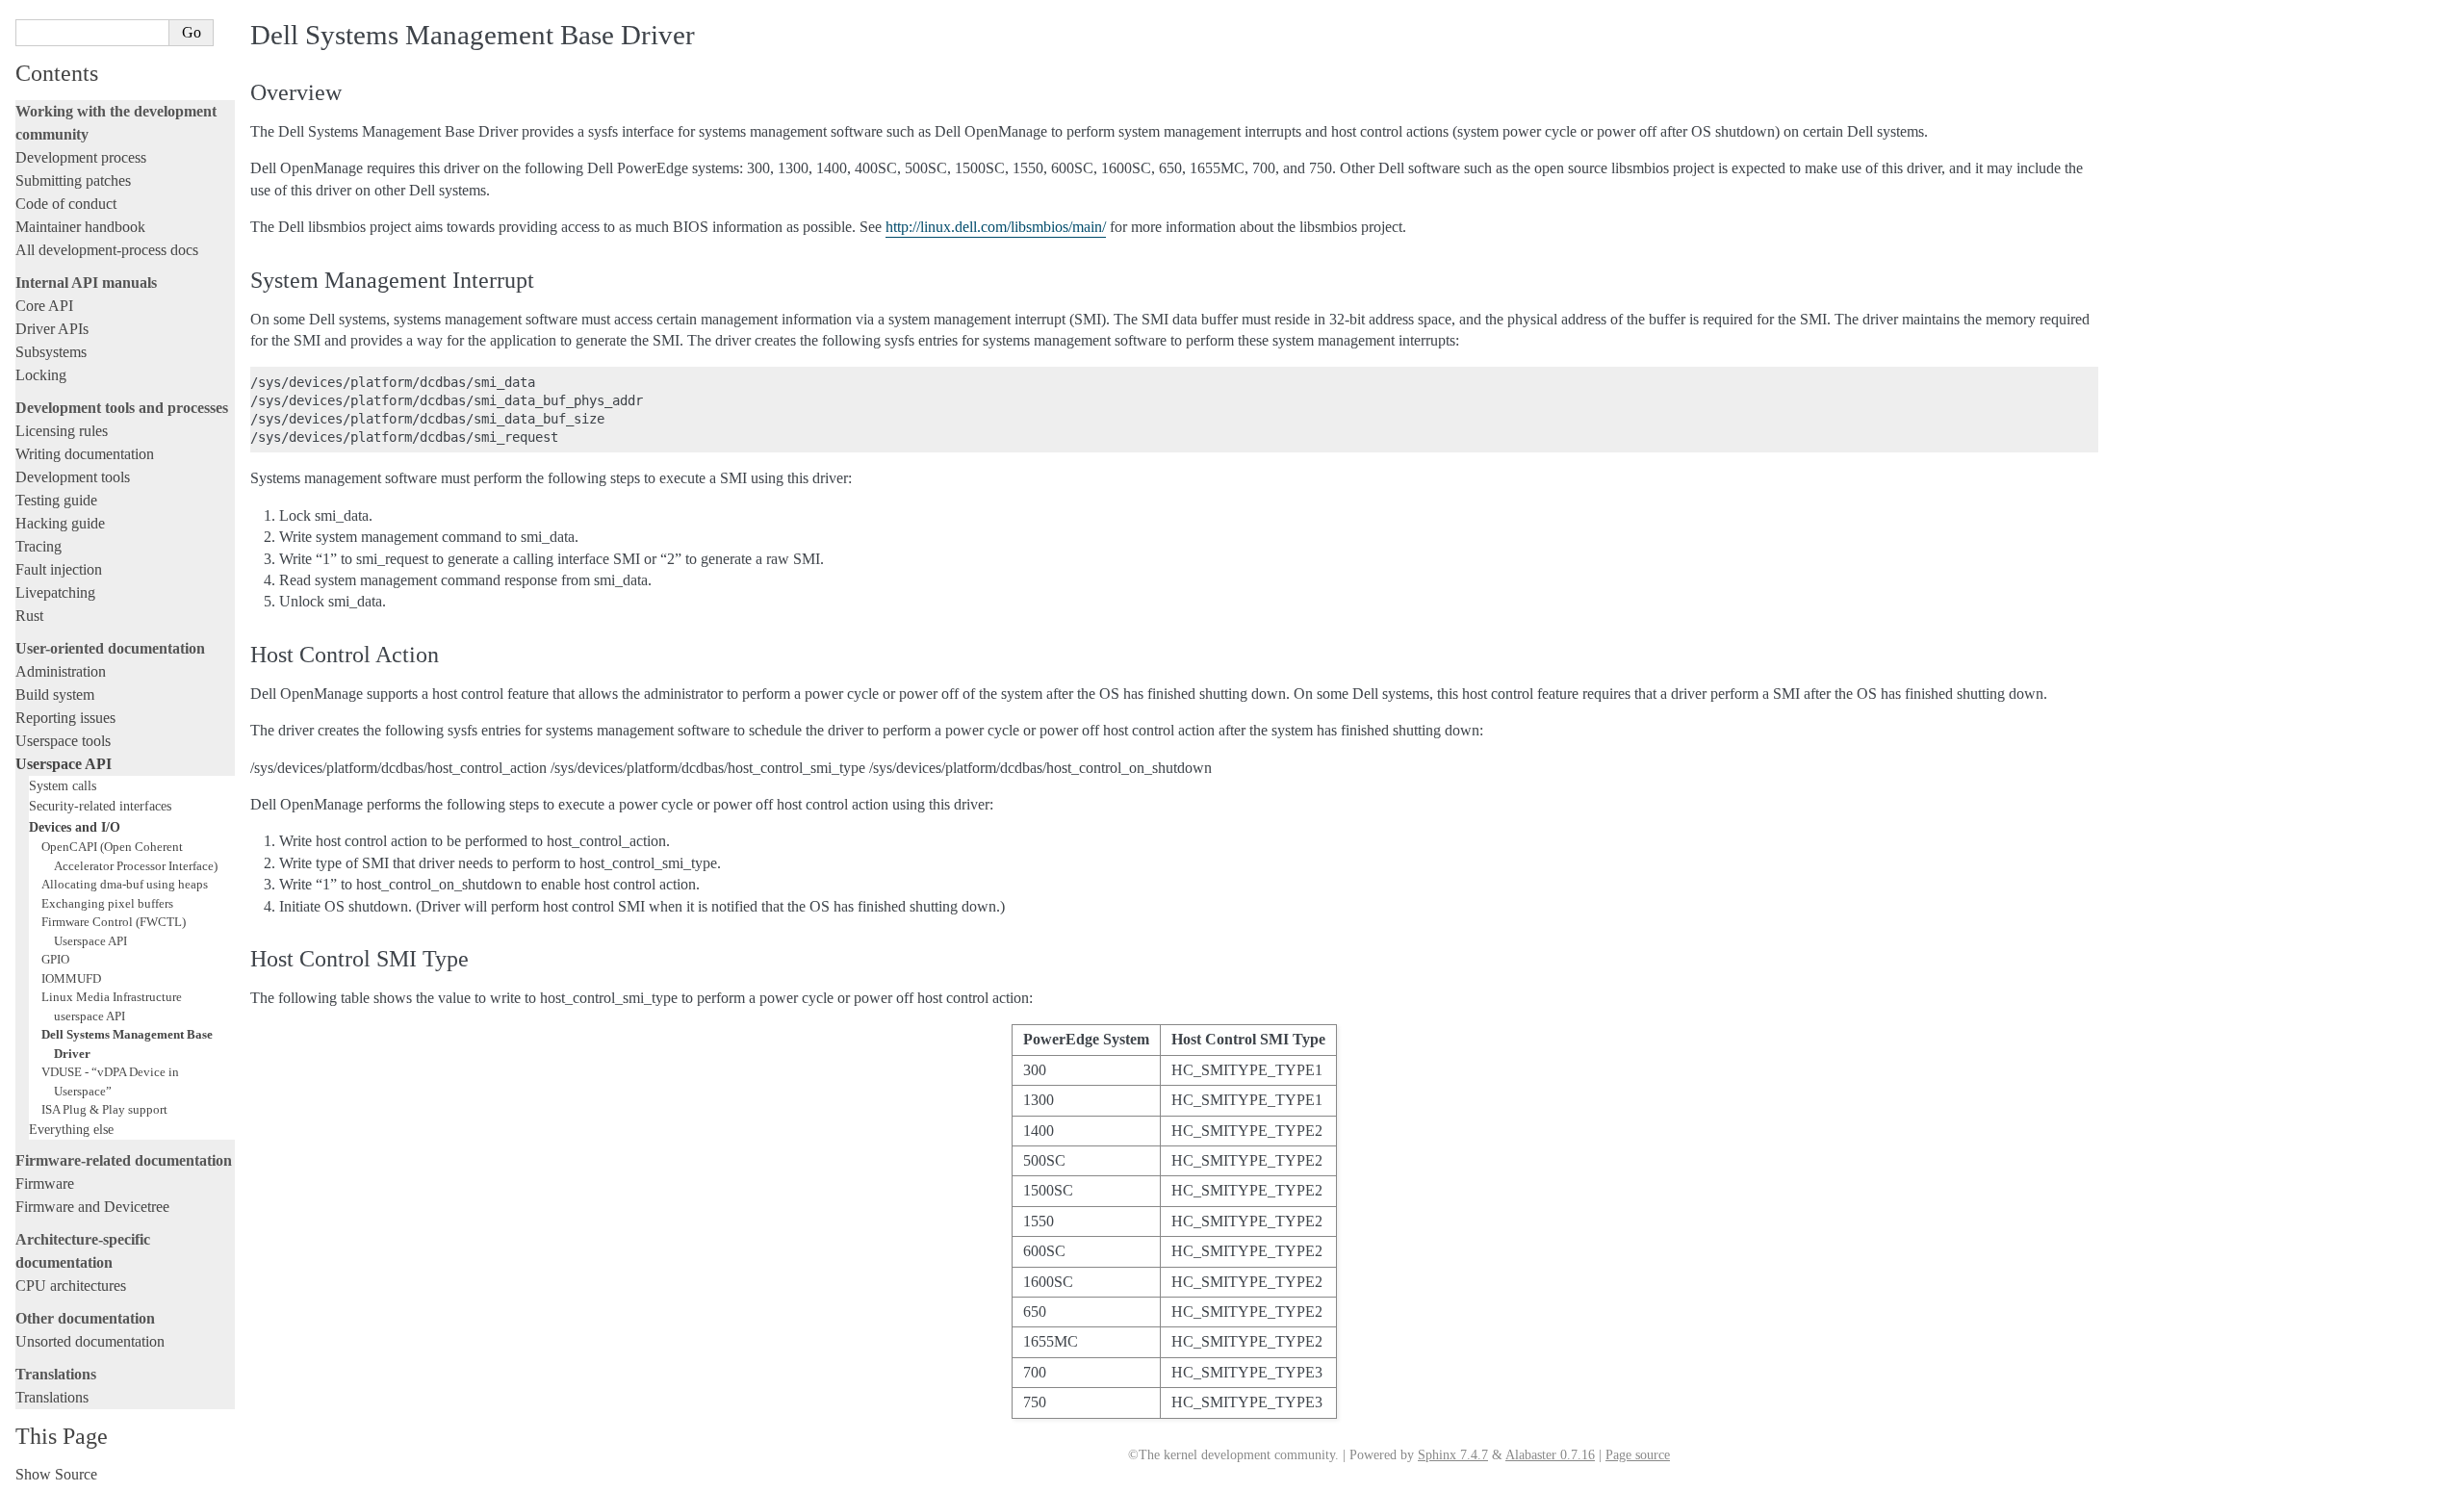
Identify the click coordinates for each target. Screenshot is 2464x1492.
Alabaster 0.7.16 (1550, 1455)
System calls (63, 785)
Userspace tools (63, 741)
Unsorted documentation (90, 1341)
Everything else (71, 1129)
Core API (44, 306)
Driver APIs (52, 329)
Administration (61, 671)
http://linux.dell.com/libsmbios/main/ (996, 227)
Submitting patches (73, 180)
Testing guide (56, 500)
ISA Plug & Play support (104, 1109)
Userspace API (64, 764)
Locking (41, 375)
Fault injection (59, 569)
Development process (81, 157)
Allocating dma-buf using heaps (125, 884)
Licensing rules (62, 431)
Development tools (73, 477)
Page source (1638, 1455)
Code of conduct (66, 204)
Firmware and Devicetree (92, 1207)
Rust (29, 616)
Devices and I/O (75, 827)
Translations (52, 1397)
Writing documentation (85, 454)
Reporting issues (65, 718)
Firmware (45, 1183)
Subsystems (51, 352)
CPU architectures (71, 1286)
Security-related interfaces (100, 806)
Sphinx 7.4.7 (1453, 1455)
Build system (55, 695)
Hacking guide (60, 523)
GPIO (55, 959)
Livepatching (55, 592)
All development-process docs (107, 250)
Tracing (38, 546)
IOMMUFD (71, 978)
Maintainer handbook (80, 227)
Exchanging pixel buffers (107, 903)
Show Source (56, 1474)
